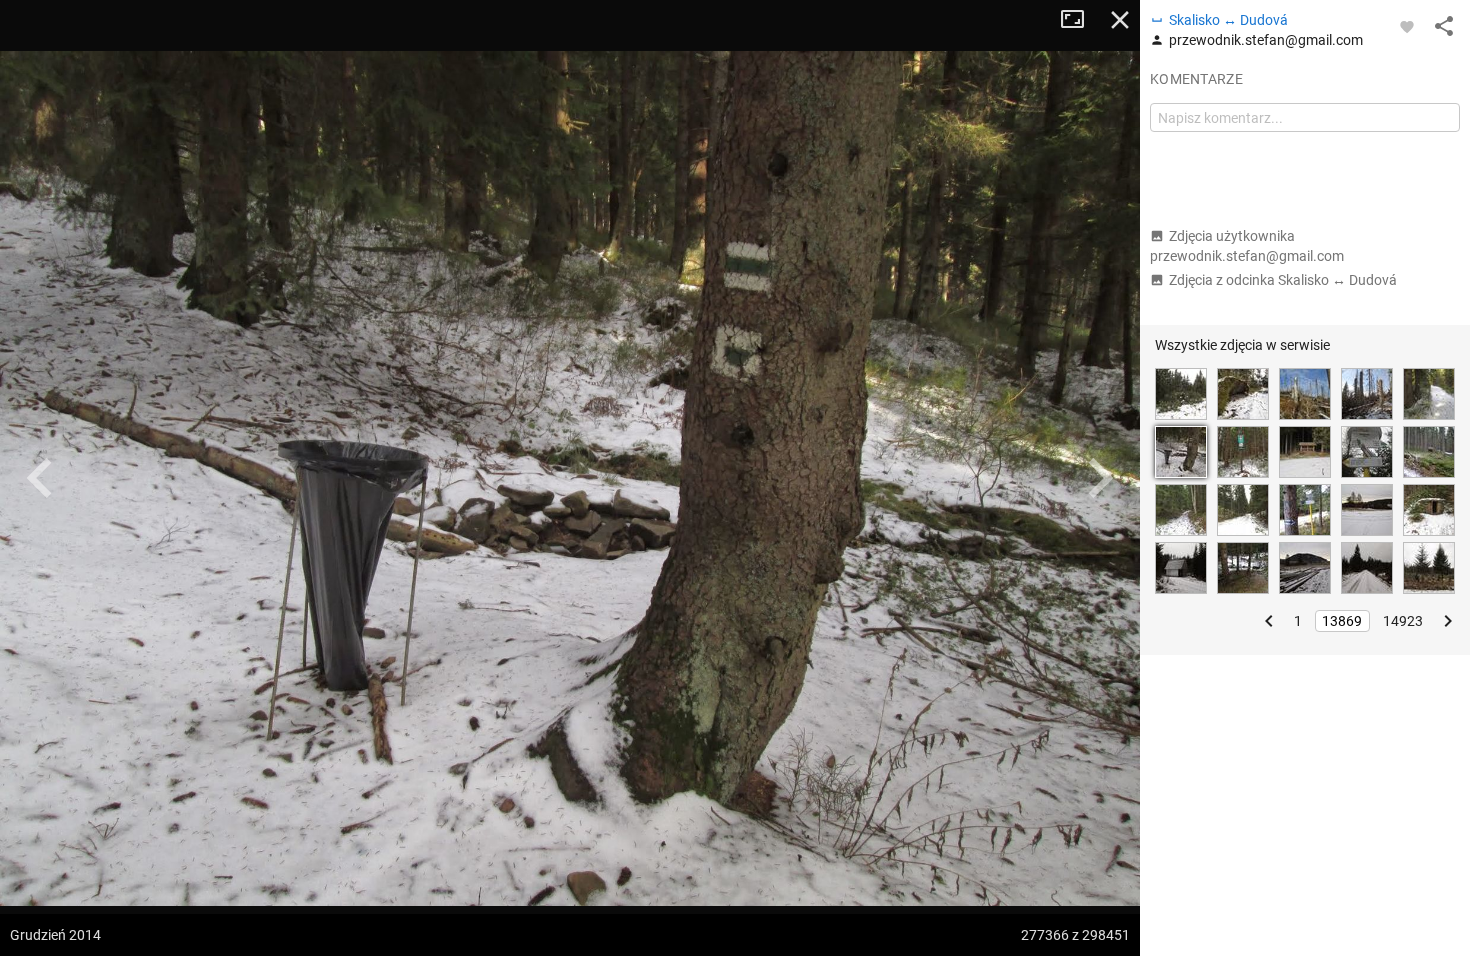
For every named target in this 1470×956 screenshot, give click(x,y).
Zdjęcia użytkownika (1247, 246)
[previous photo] (40, 478)
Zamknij (1120, 20)
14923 (1403, 621)
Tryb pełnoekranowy (1080, 20)
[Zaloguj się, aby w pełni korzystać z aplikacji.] (1407, 26)
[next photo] (1100, 478)
